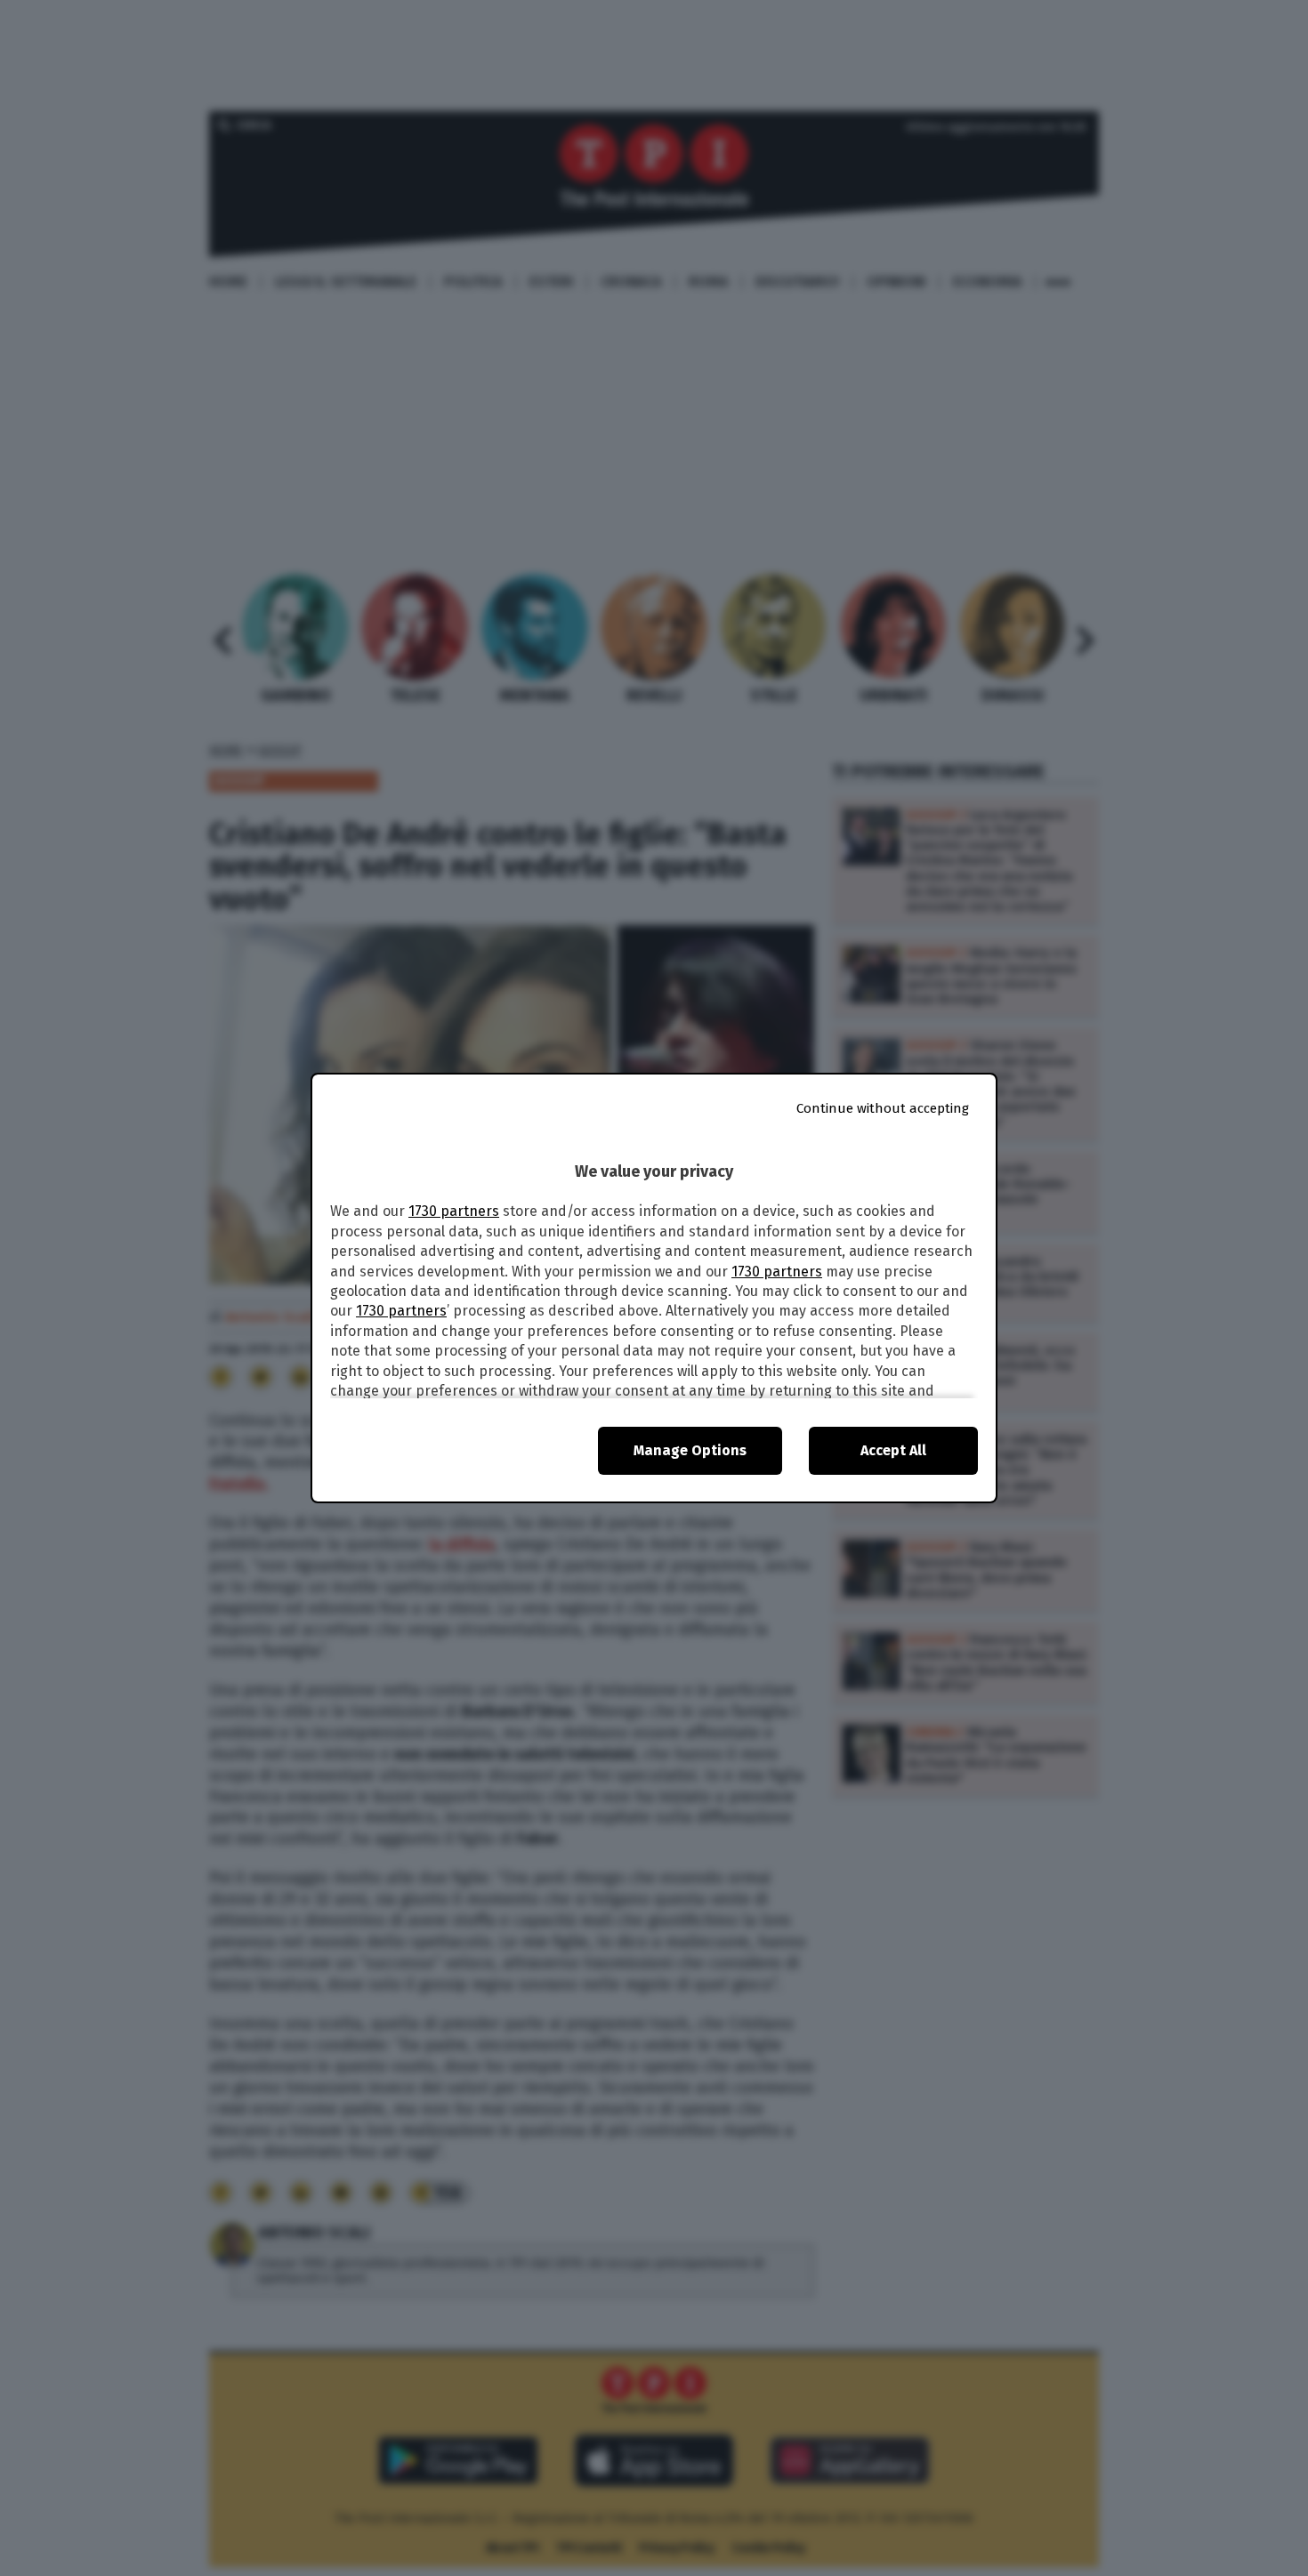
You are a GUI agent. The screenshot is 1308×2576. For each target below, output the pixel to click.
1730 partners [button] (454, 1211)
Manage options (690, 1450)
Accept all (893, 1450)
